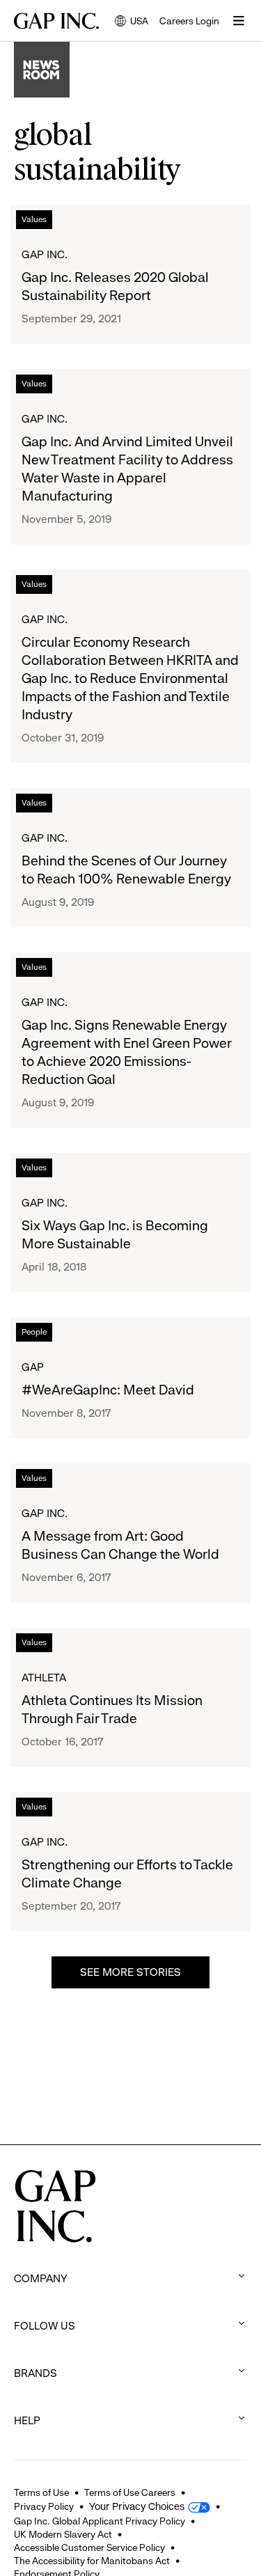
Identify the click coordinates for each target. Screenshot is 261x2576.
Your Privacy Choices (137, 2506)
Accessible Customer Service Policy (89, 2547)
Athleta (44, 1678)
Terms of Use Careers (130, 2492)
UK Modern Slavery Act (63, 2534)
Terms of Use (41, 2492)
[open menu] (239, 21)
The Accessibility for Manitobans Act (92, 2561)
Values (34, 219)
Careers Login (189, 21)
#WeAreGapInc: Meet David (108, 1390)
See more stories (130, 1972)
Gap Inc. (45, 254)
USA (132, 22)
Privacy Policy (44, 2506)
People (34, 1332)
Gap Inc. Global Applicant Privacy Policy (100, 2521)
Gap (33, 1367)
